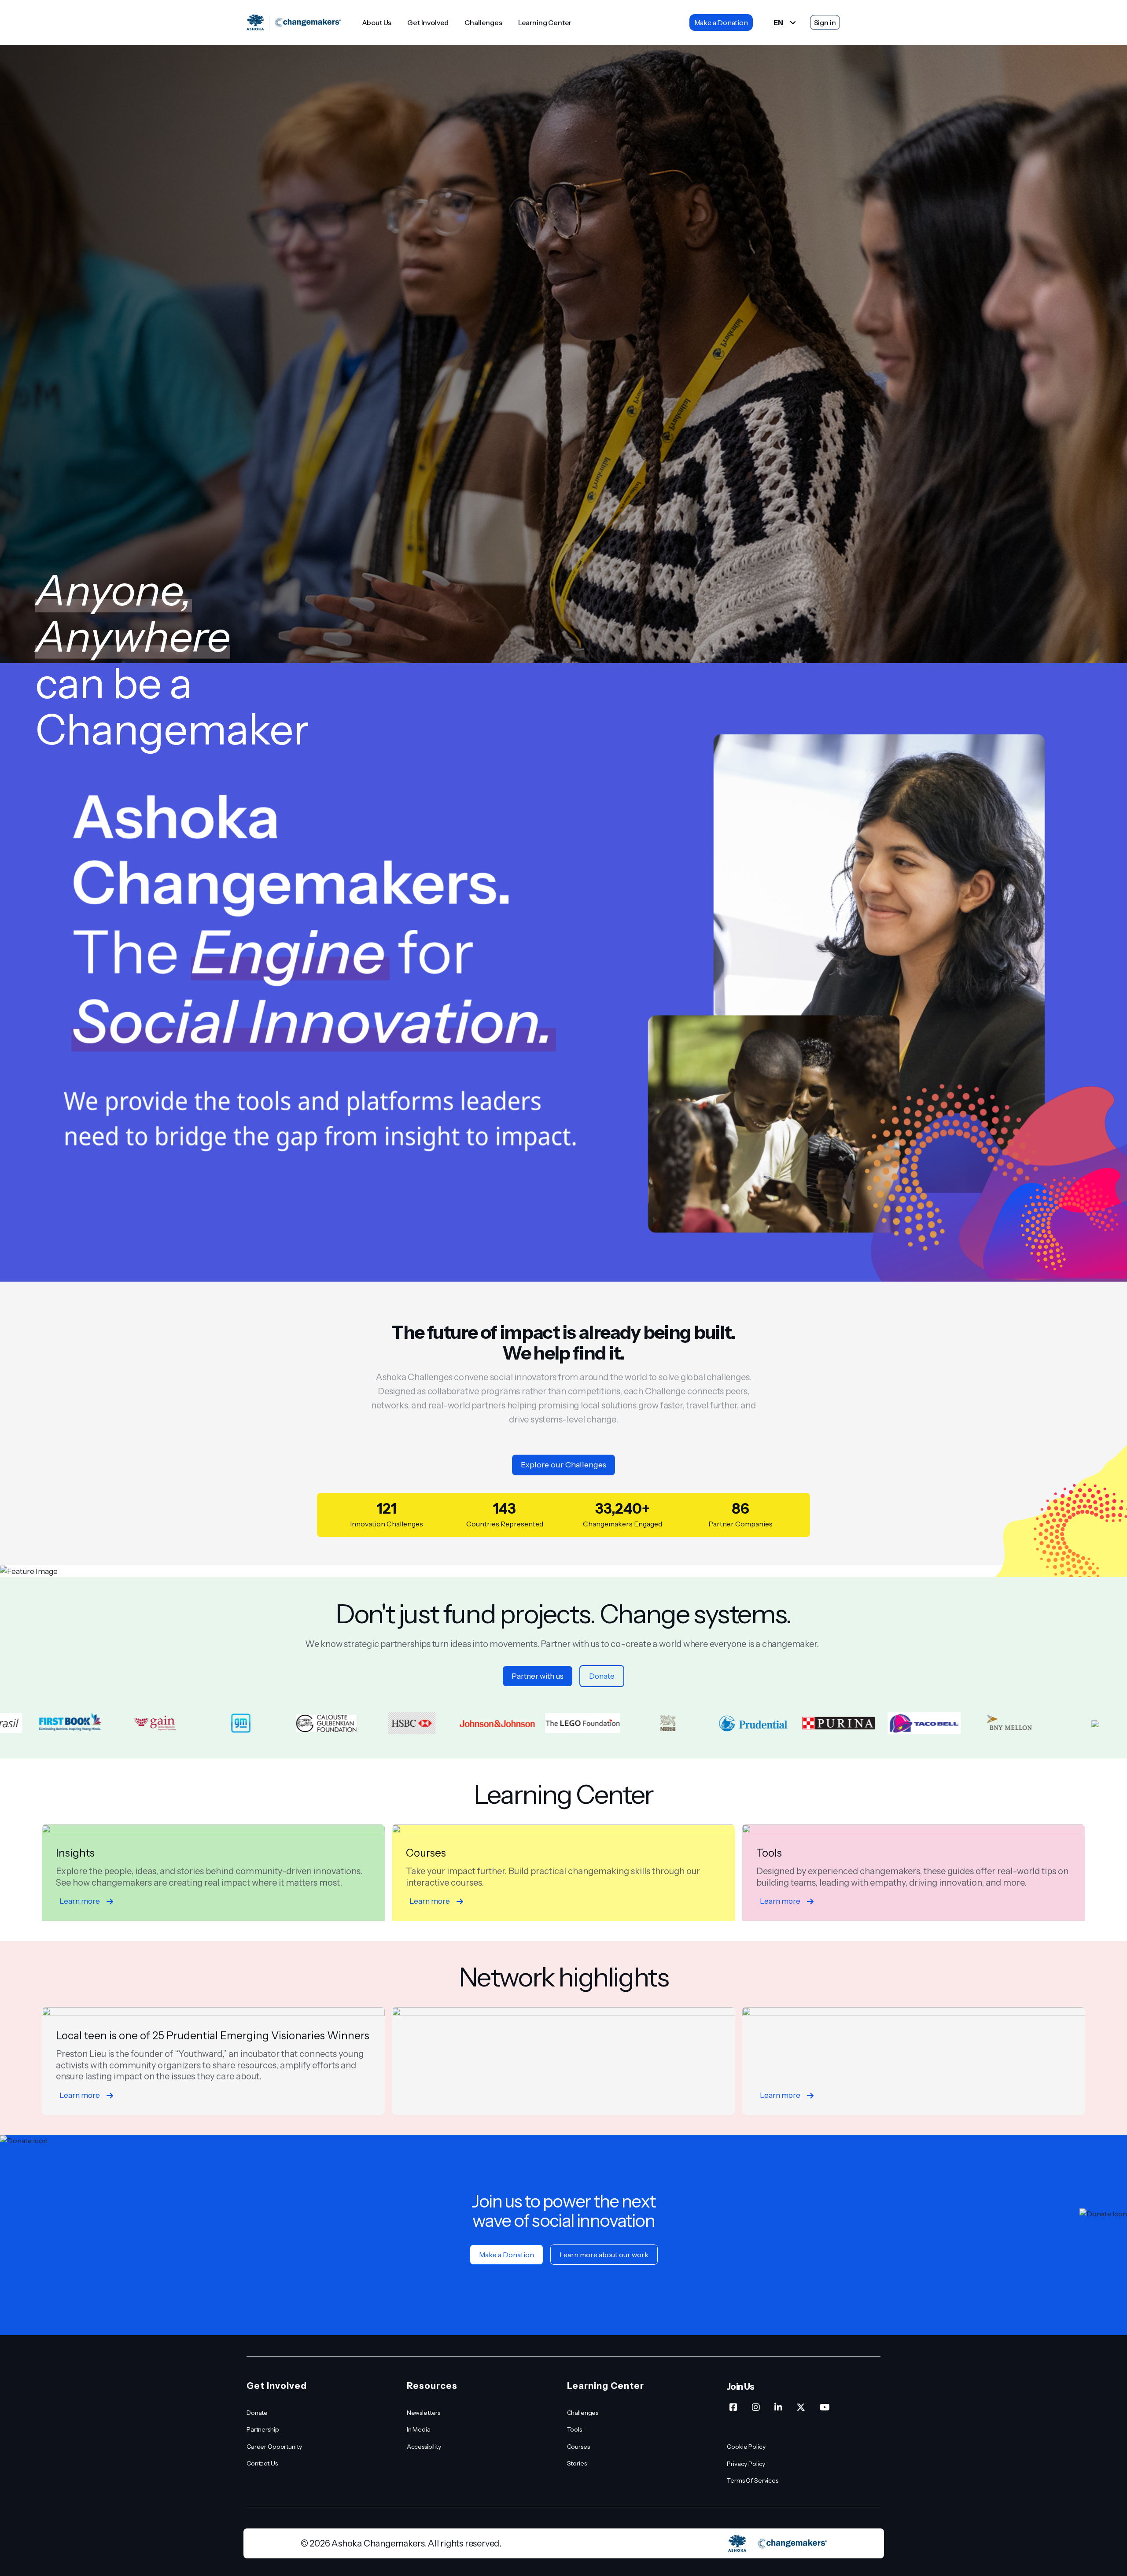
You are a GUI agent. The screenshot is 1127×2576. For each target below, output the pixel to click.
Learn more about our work (604, 2255)
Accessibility (424, 2447)
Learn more (80, 1901)
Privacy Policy (746, 2464)
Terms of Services (753, 2480)
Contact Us (262, 2463)
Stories (577, 2463)
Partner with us (538, 1676)
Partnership (263, 2429)
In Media (419, 2429)
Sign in (825, 22)
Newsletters (424, 2413)
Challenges (483, 22)
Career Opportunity (274, 2447)
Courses (578, 2447)
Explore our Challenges (563, 1465)
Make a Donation (721, 22)
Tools (575, 2429)
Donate (602, 1676)
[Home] (294, 23)
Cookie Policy (746, 2447)
